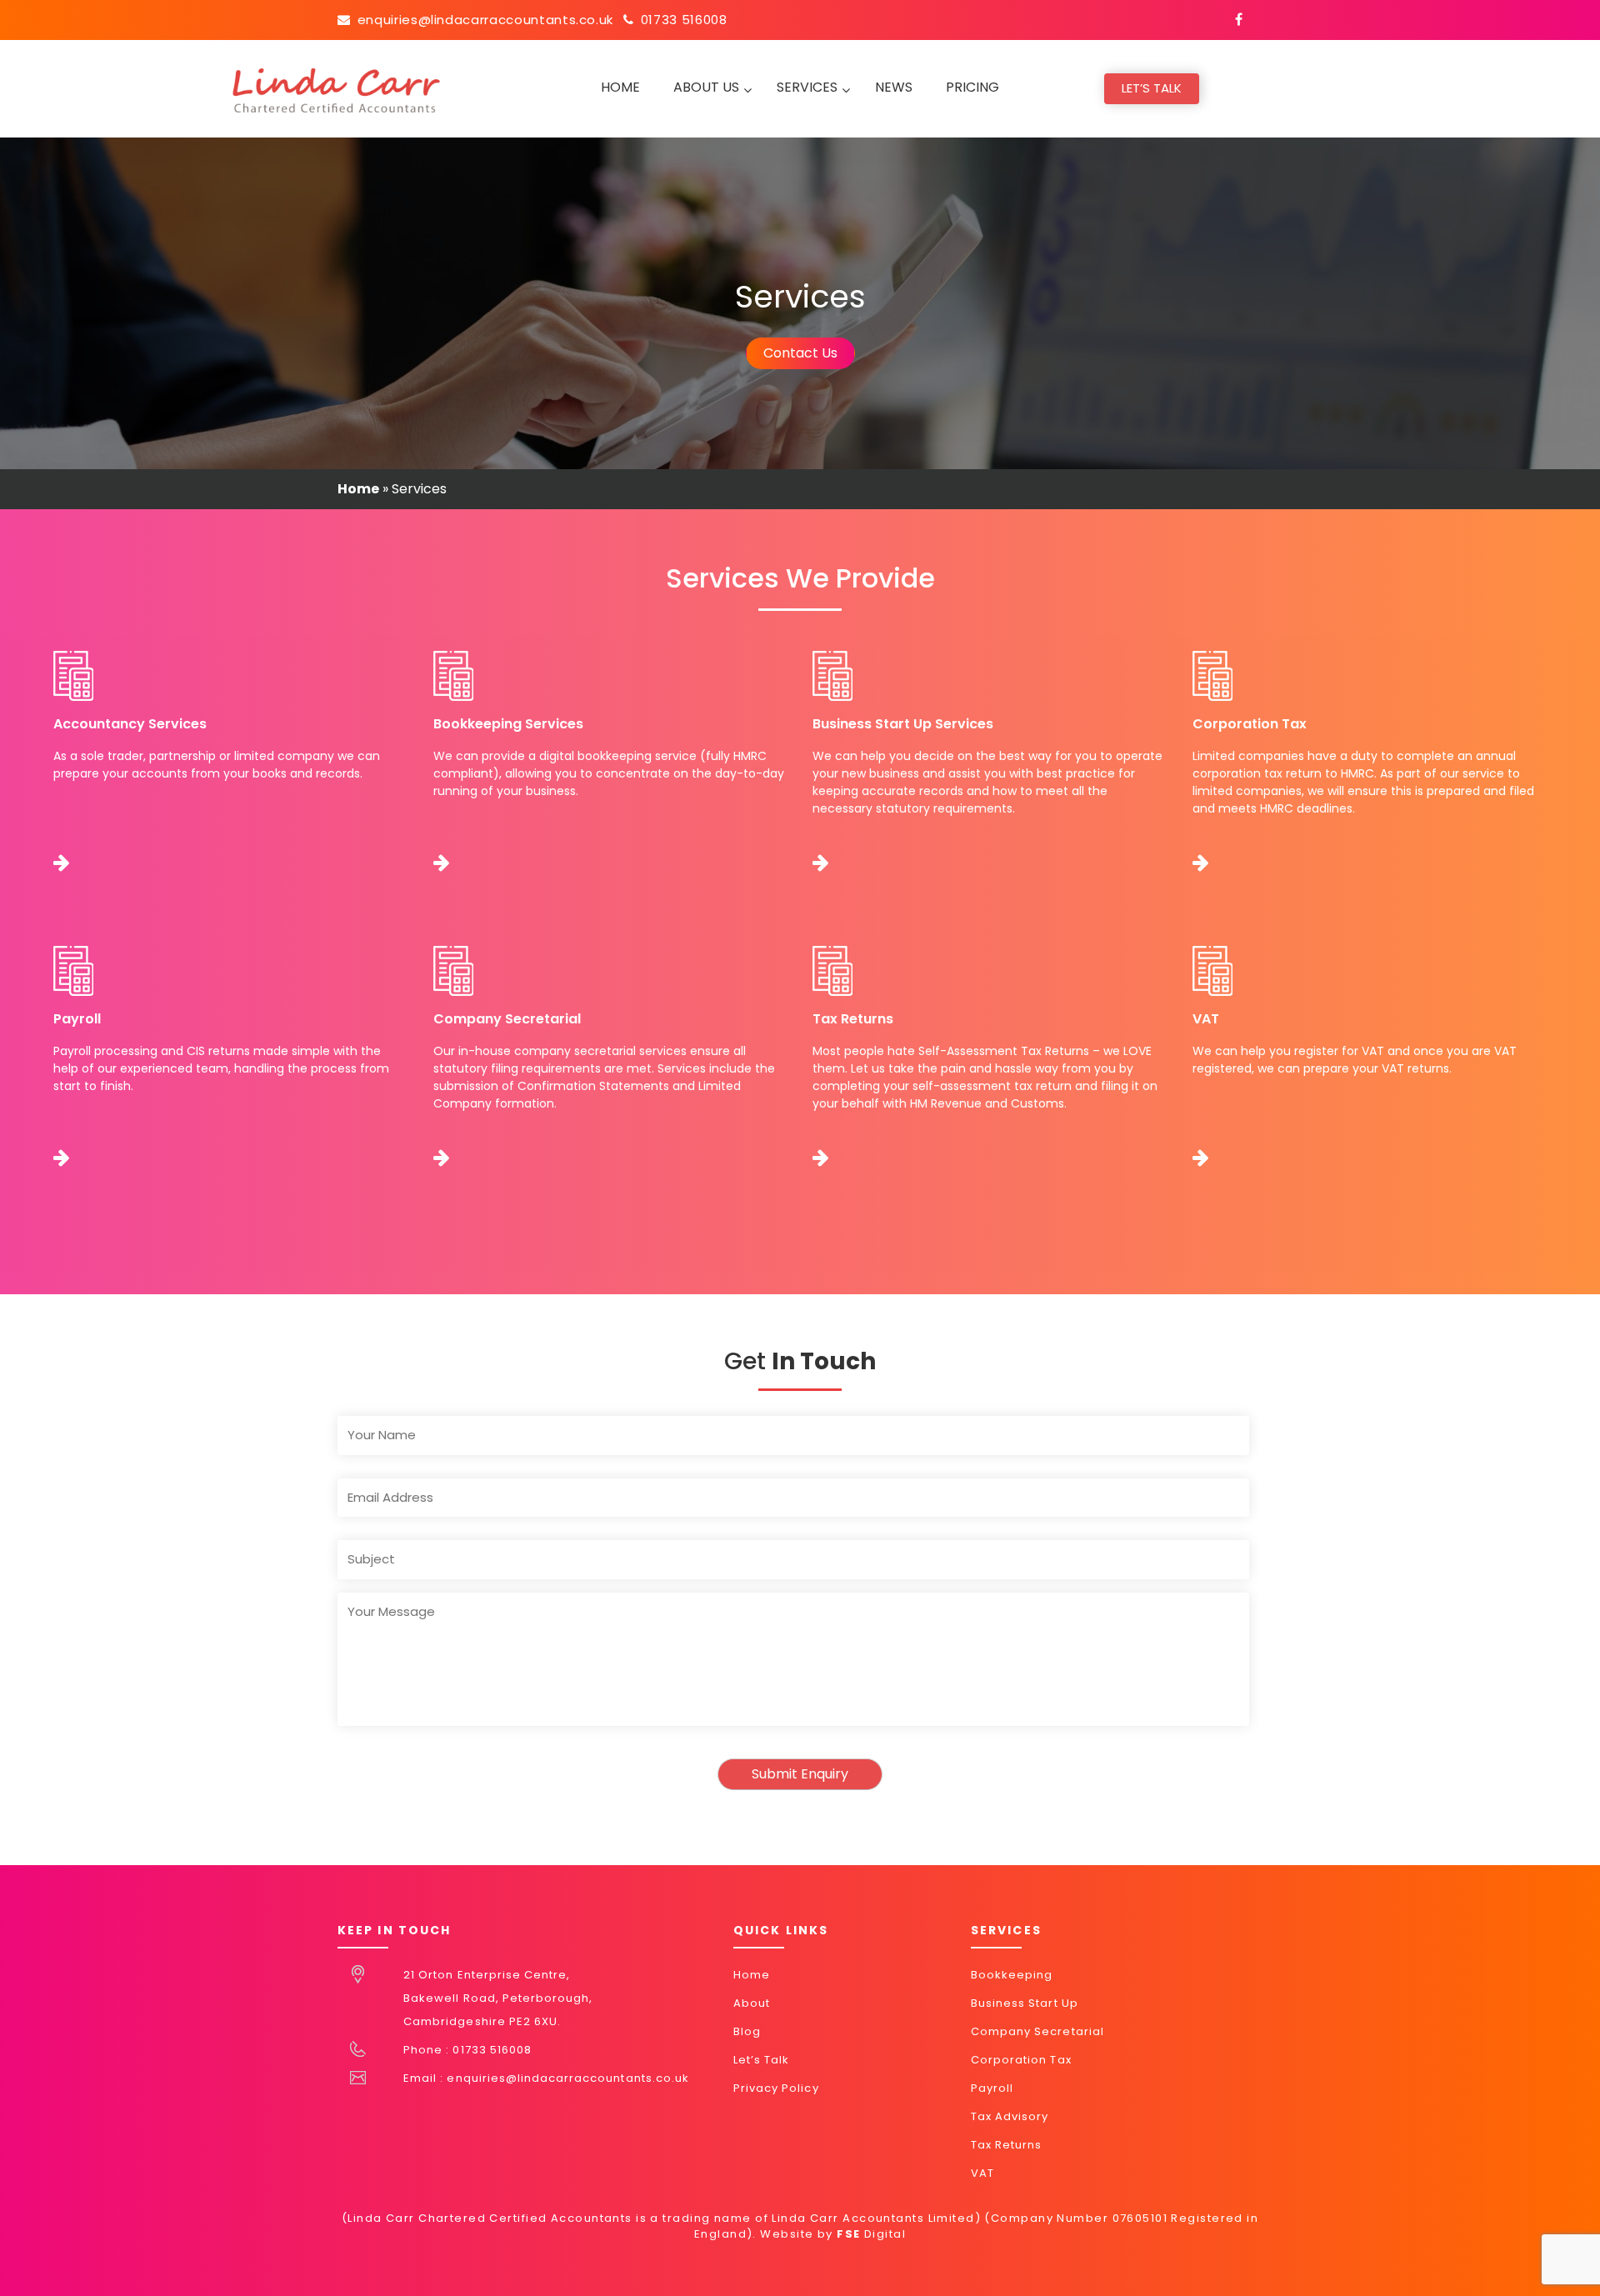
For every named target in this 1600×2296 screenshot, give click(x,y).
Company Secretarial (1037, 2031)
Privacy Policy (776, 2088)
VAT (982, 2173)
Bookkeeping (1012, 1975)
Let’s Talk (1152, 88)
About (752, 2003)
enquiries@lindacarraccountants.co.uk (485, 20)
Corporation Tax (1021, 2060)
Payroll (992, 2088)
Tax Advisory (1010, 2116)
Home (358, 489)
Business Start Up (1025, 2003)
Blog (747, 2031)
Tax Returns (1006, 2145)
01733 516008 (684, 20)
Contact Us (800, 353)
